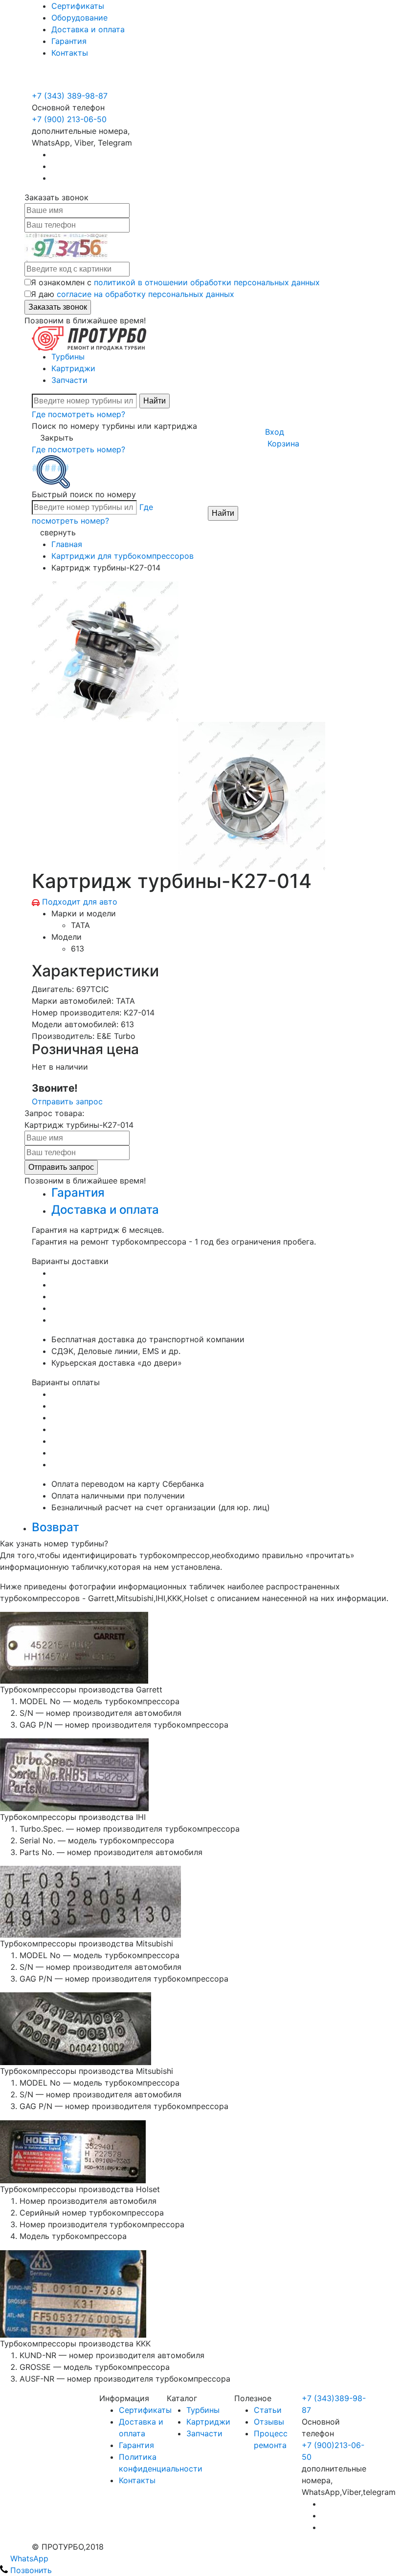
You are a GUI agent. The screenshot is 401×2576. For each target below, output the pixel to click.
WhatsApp (28, 2558)
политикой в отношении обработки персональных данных (207, 282)
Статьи (268, 2410)
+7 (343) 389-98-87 (70, 96)
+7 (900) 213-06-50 (70, 84)
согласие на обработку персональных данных (145, 294)
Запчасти (69, 380)
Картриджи (73, 368)
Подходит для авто (80, 902)
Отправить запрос (67, 1101)
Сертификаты (78, 6)
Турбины (68, 357)
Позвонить (30, 2570)
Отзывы (269, 2422)
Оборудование (79, 18)
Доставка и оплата (88, 29)
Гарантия (69, 41)
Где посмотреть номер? (78, 414)
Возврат (56, 1527)
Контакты (70, 53)
